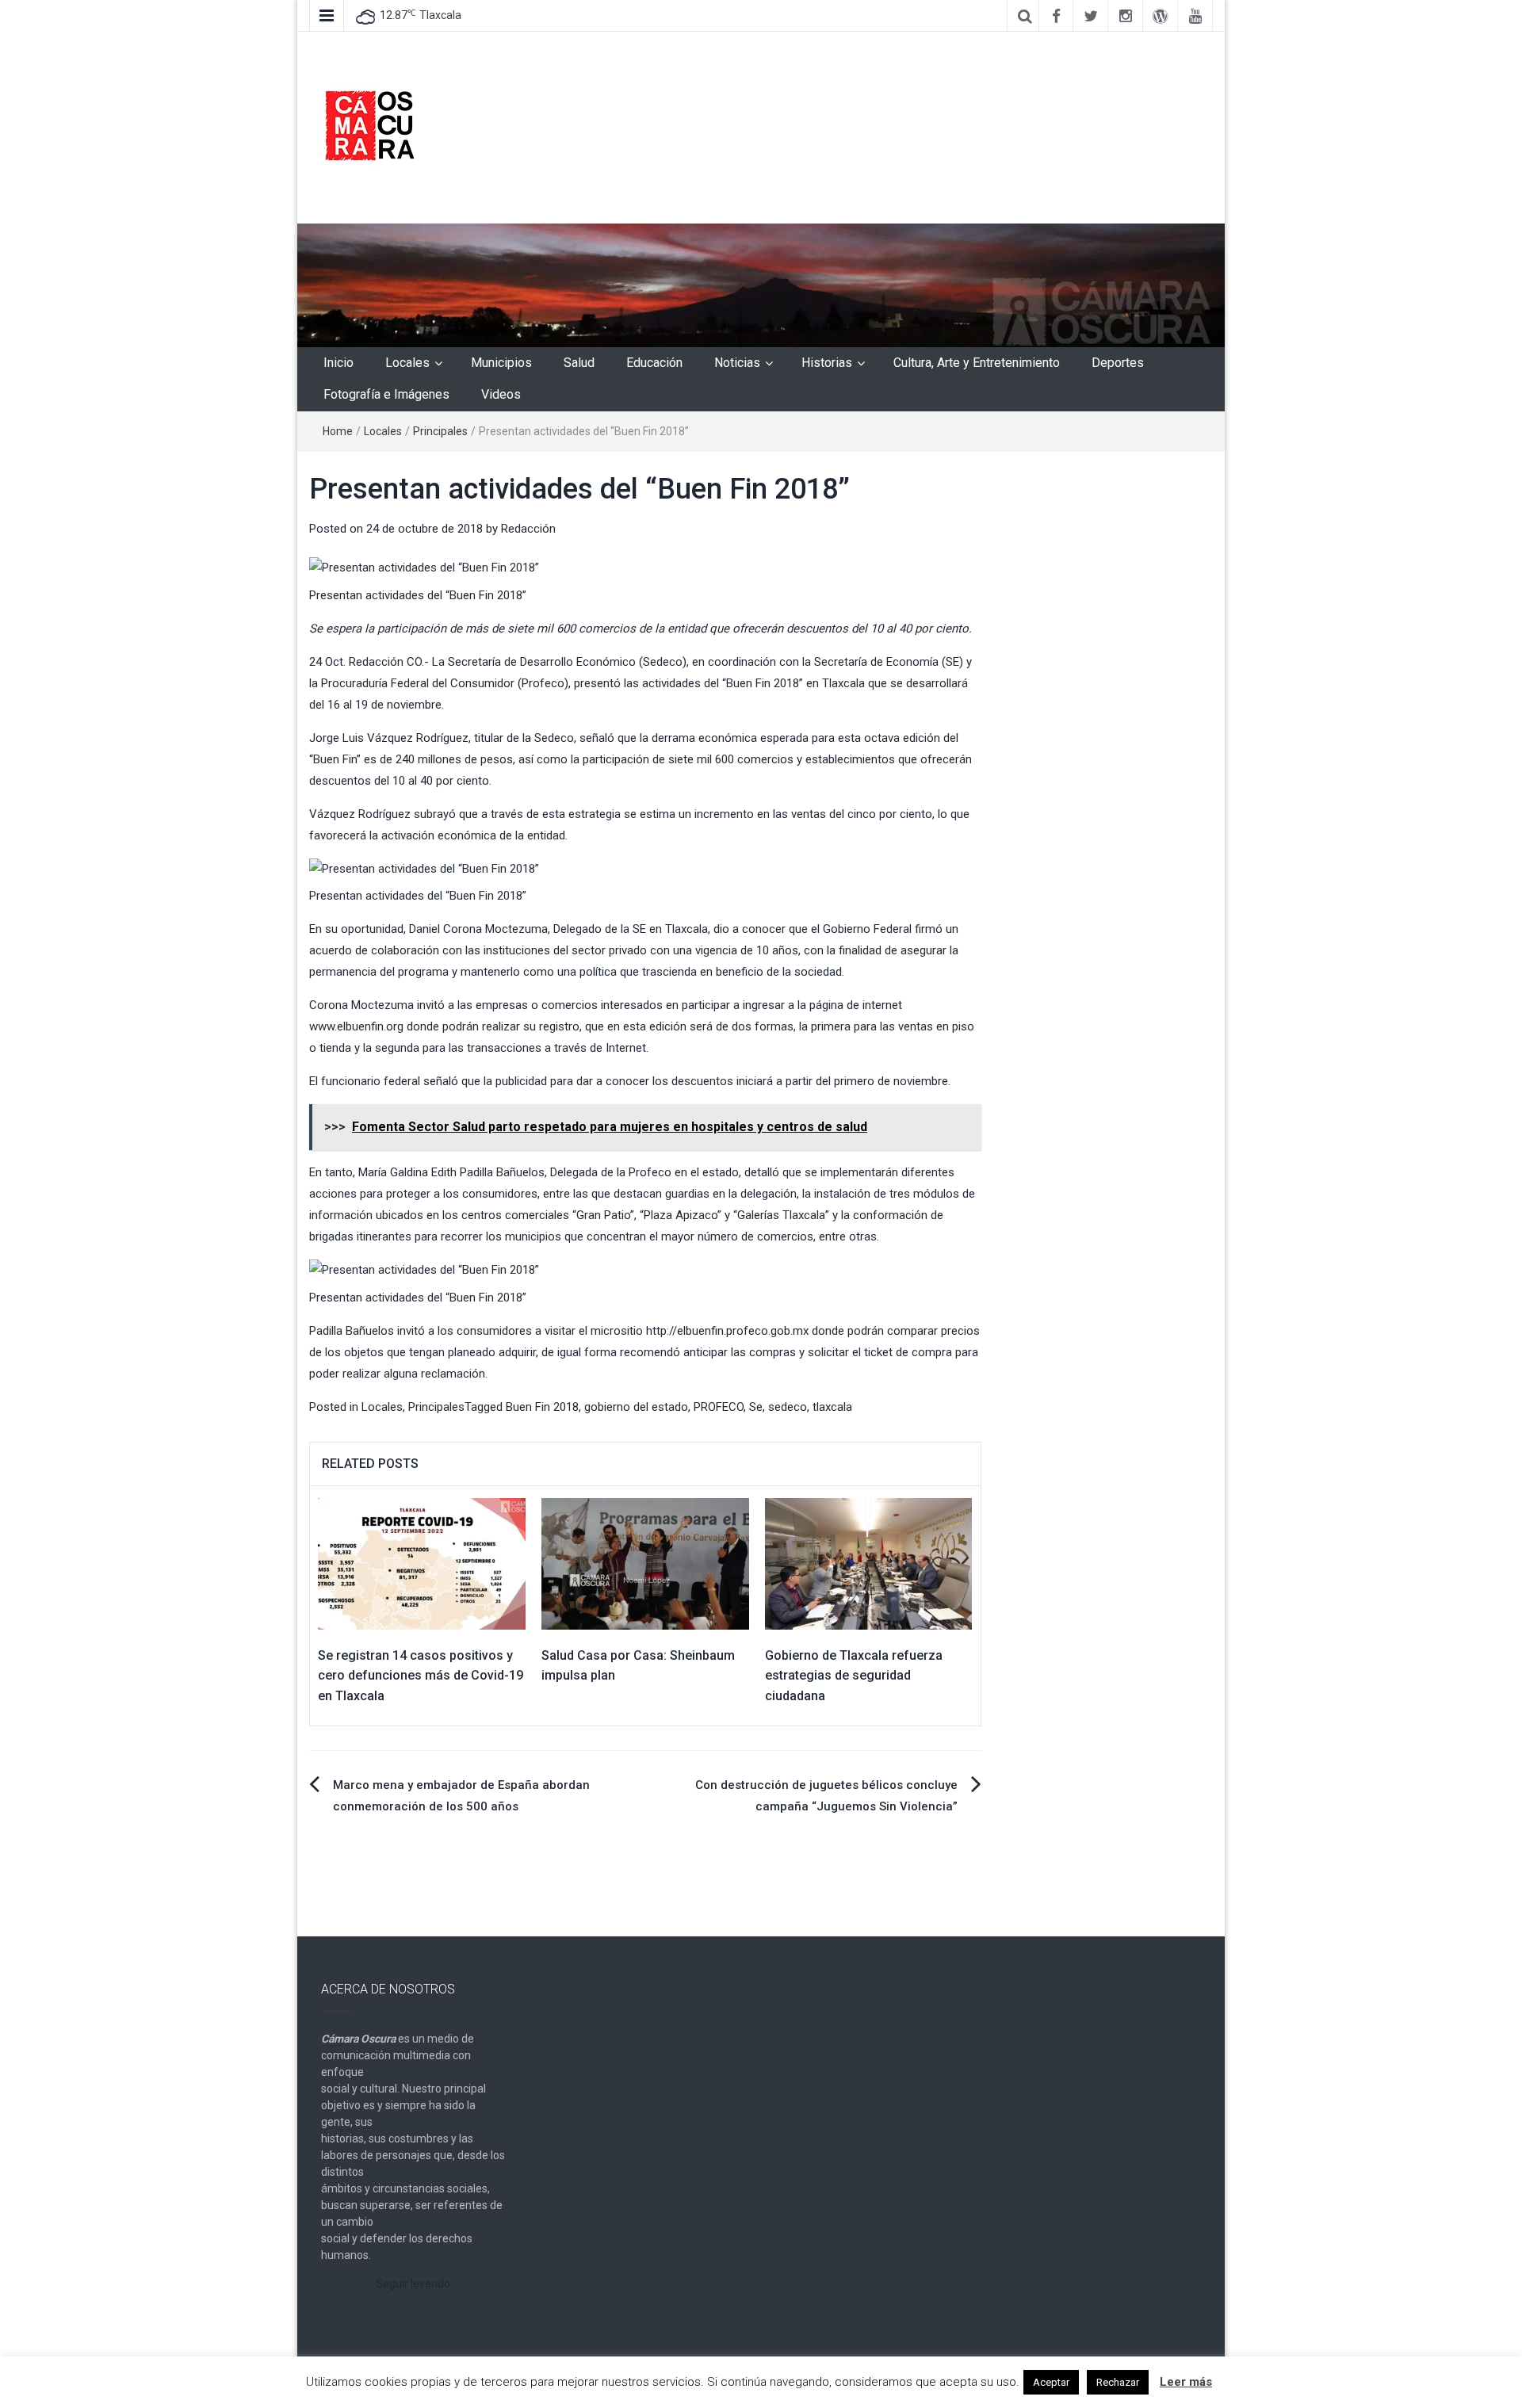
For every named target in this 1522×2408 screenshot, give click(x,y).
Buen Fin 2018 (542, 1407)
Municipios (501, 363)
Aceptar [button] (1051, 2382)
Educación (654, 363)
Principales (440, 431)
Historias (827, 363)
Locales (407, 363)
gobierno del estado (636, 1407)
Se (756, 1407)
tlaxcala (832, 1407)
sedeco (788, 1407)
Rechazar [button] (1118, 2382)
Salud (579, 363)
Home (338, 431)
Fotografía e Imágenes (386, 394)
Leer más (1186, 2382)
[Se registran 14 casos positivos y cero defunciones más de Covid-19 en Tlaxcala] (422, 1563)
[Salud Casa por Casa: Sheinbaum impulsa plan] (645, 1563)
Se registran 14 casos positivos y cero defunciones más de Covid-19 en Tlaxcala (421, 1676)
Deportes (1118, 363)
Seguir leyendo (413, 2284)
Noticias (737, 363)
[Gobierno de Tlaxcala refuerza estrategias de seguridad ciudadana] (869, 1563)
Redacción (528, 529)
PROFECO (719, 1407)
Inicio (338, 363)
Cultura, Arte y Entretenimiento (977, 363)
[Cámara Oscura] (761, 285)
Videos (501, 394)
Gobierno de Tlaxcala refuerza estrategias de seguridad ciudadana (854, 1676)
